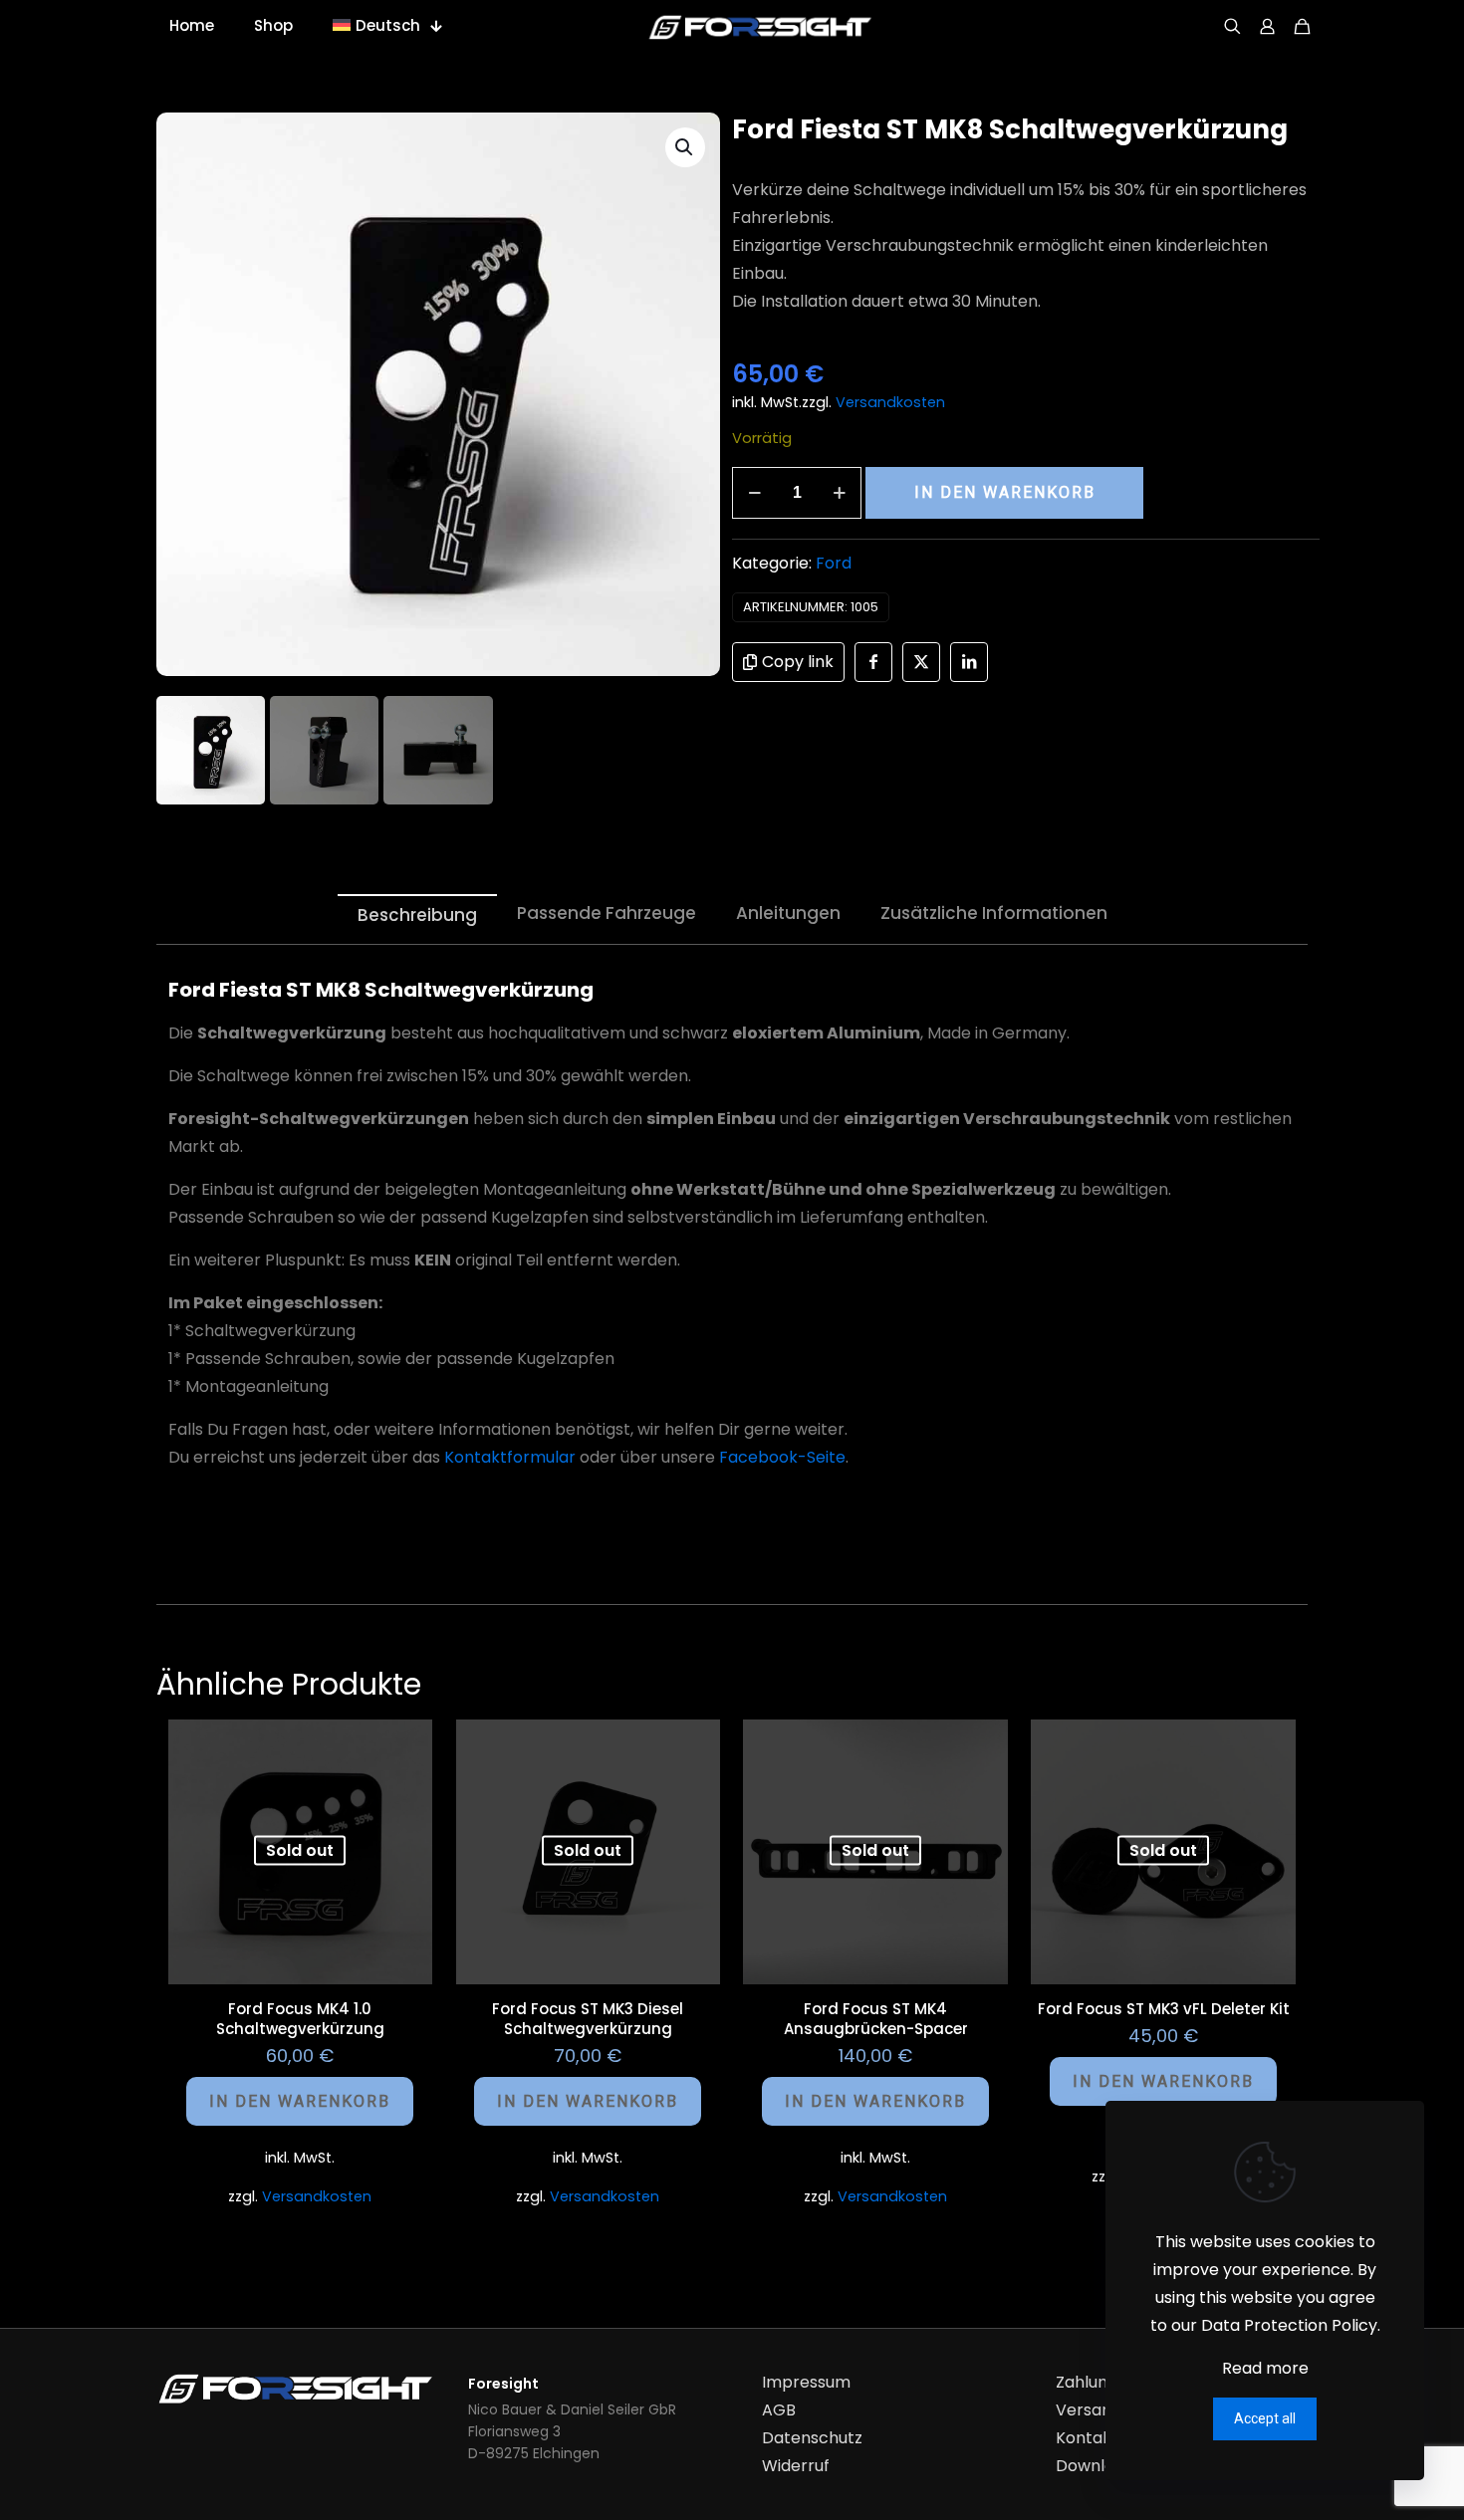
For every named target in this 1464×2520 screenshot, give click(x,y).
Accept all (1265, 2418)
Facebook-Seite (782, 1457)
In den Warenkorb (300, 2101)
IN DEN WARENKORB (1005, 492)
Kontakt (1087, 2438)
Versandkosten (890, 402)
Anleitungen (788, 913)
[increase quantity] (839, 493)
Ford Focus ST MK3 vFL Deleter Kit (1164, 2009)
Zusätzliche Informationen (994, 913)
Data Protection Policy (1289, 2325)
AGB (779, 2410)
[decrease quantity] (754, 493)
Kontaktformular (510, 1457)
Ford (834, 563)
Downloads (1099, 2466)
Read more (1265, 2368)
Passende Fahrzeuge (607, 913)
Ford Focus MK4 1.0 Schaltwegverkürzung (300, 2019)
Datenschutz (812, 2438)
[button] (685, 147)
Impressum (806, 2382)
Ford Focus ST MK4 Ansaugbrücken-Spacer (876, 2019)
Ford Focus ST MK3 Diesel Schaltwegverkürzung (588, 2019)
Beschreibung (417, 915)
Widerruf (796, 2466)
